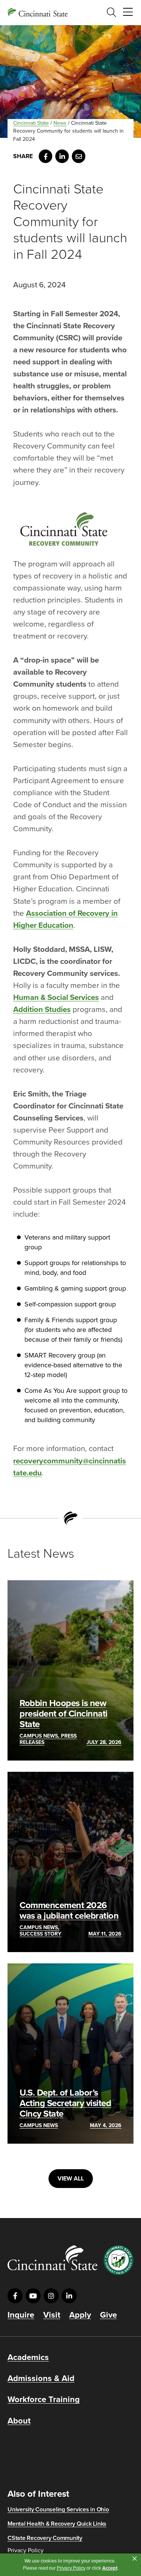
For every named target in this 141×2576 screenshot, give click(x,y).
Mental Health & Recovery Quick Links (57, 2524)
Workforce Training (44, 2399)
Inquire (21, 2315)
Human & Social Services (56, 997)
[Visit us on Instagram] (51, 2296)
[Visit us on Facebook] (15, 2296)
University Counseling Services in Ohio (58, 2510)
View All (71, 2179)
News (60, 123)
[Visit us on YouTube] (33, 2296)
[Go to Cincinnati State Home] (52, 2258)
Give (108, 2315)
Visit (52, 2315)
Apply (80, 2315)
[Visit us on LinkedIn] (69, 2296)
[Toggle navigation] (128, 12)
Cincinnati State (31, 123)
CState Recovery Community (45, 2538)
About (19, 2421)
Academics (28, 2357)
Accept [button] (110, 2568)
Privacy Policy (26, 2550)
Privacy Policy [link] (71, 2568)
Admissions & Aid (41, 2378)
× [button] (135, 2559)
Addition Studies (42, 1009)
